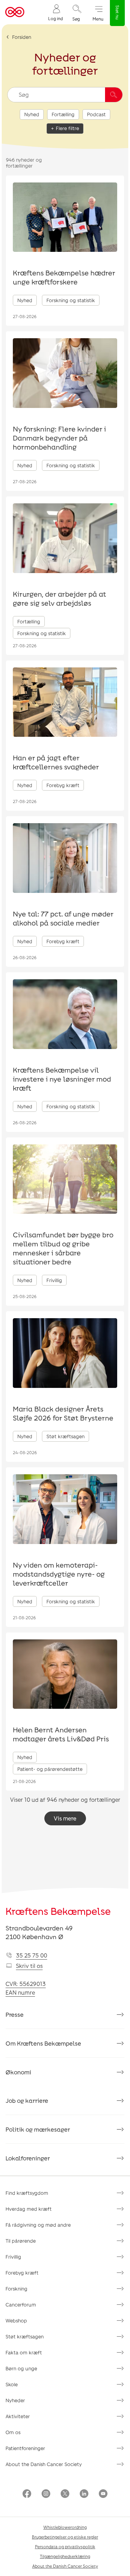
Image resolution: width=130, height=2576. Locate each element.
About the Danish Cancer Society (44, 2464)
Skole (12, 2384)
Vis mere (65, 1818)
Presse (15, 2014)
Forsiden (22, 37)
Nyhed (32, 114)
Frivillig (13, 2257)
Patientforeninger (25, 2448)
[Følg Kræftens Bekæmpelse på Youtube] (103, 2494)
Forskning (16, 2289)
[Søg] (114, 95)
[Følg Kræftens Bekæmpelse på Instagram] (46, 2494)
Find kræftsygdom (27, 2193)
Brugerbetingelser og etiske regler (65, 2537)
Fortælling (63, 114)
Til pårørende (21, 2241)
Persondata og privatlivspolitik (65, 2547)
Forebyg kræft (22, 2273)
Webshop (16, 2321)
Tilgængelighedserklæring (65, 2556)
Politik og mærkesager (38, 2129)
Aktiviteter (18, 2416)
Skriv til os (29, 1966)
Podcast (96, 114)
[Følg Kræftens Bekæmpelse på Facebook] (27, 2494)
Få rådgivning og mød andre (38, 2225)
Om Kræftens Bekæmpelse (43, 2043)
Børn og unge (21, 2368)
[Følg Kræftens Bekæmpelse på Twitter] (65, 2494)
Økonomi (18, 2072)
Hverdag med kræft (29, 2209)
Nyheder (15, 2400)
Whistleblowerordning (65, 2527)
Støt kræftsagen (25, 2336)
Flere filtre (67, 128)
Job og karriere (27, 2100)
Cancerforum (21, 2305)
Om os (13, 2432)
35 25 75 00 (32, 1955)
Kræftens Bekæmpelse (58, 1911)
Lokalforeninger (28, 2158)
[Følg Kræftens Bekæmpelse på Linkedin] (84, 2494)
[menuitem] (55, 12)
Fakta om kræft (24, 2352)
